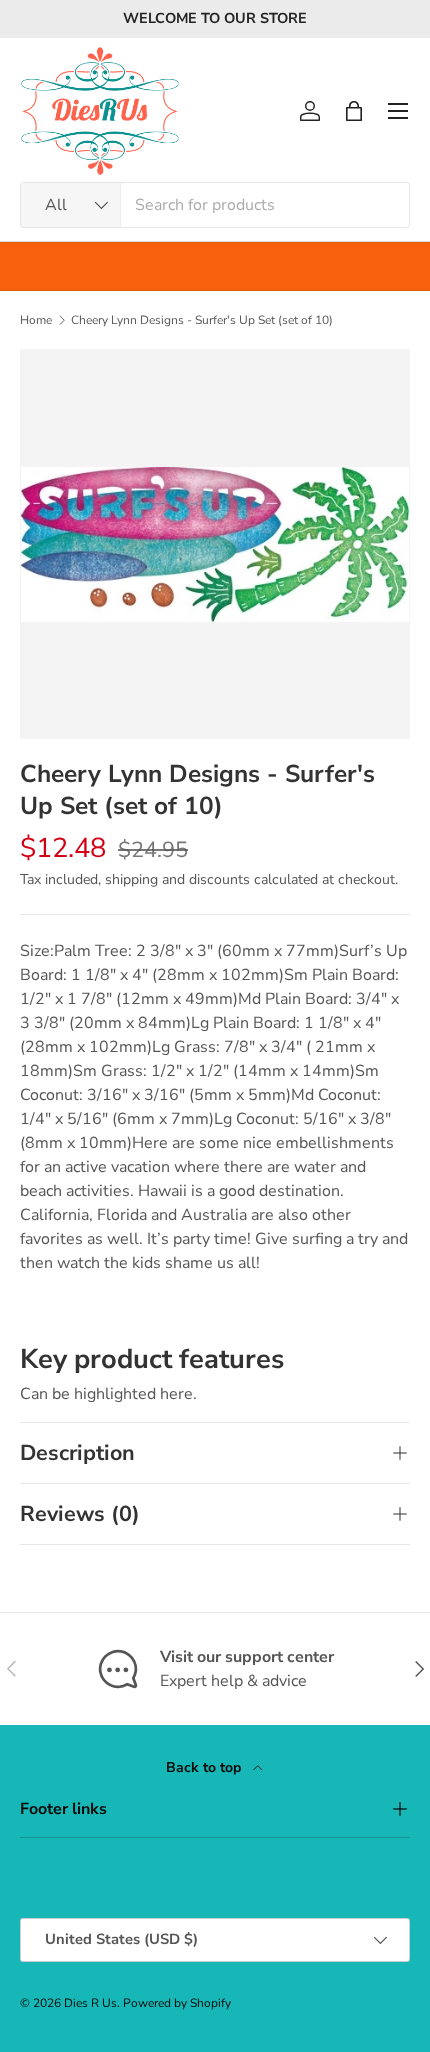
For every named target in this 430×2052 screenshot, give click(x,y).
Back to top (205, 1767)
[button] (354, 111)
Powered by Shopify (177, 2003)
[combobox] (215, 205)
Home (36, 320)
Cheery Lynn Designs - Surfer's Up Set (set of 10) (202, 320)
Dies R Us (90, 2003)
